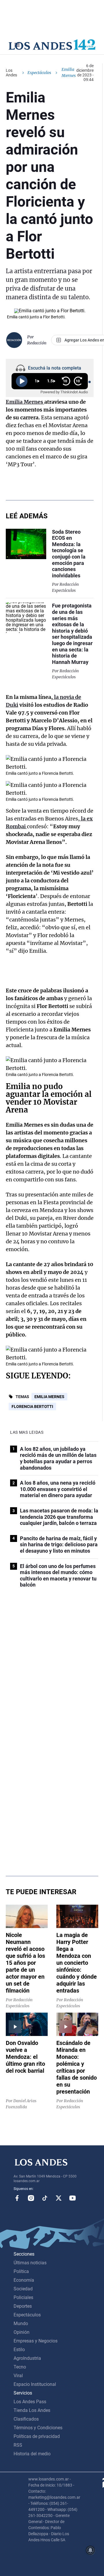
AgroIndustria (27, 2358)
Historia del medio (32, 2454)
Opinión (22, 2332)
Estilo (19, 2350)
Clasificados (26, 2419)
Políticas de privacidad (37, 2436)
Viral (18, 2376)
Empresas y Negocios (36, 2341)
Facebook (17, 2198)
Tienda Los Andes (32, 2410)
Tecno (20, 2367)
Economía (24, 2280)
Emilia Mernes (49, 1397)
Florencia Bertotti (32, 1407)
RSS (18, 2445)
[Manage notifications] (90, 2550)
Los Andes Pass (30, 2402)
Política (21, 2271)
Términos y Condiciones (38, 2428)
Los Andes (11, 73)
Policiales (23, 2297)
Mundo (21, 2323)
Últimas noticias (30, 2263)
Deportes (23, 2306)
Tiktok (45, 2198)
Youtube (73, 2198)
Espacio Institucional (35, 2384)
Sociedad (23, 2289)
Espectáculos (39, 73)
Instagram (31, 2198)
